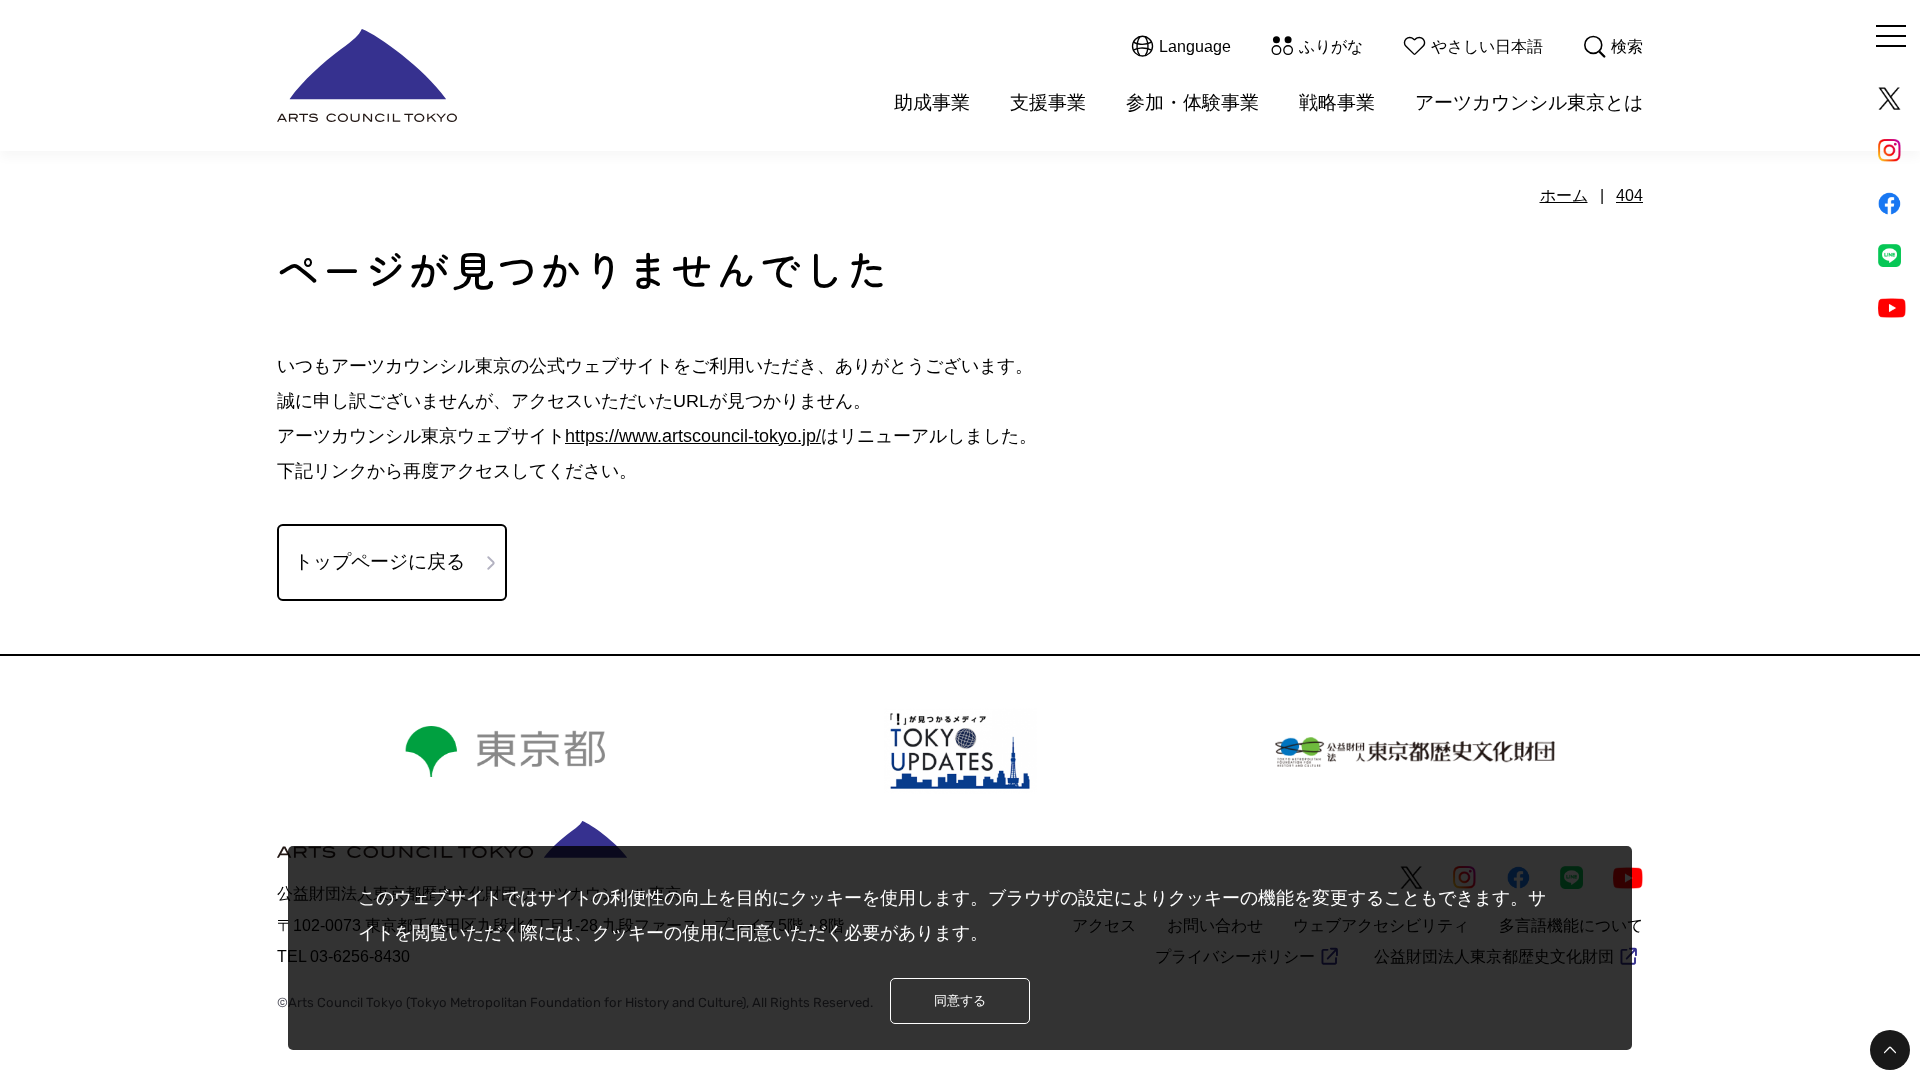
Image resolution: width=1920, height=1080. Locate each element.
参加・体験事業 (1192, 102)
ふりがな (1331, 46)
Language (1195, 46)
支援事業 (1048, 102)
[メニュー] (1891, 36)
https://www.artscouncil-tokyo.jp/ (693, 436)
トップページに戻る (379, 561)
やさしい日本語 (1487, 46)
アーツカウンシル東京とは (1529, 102)
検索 (1627, 46)
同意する (960, 1000)
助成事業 (932, 102)
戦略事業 (1337, 102)
